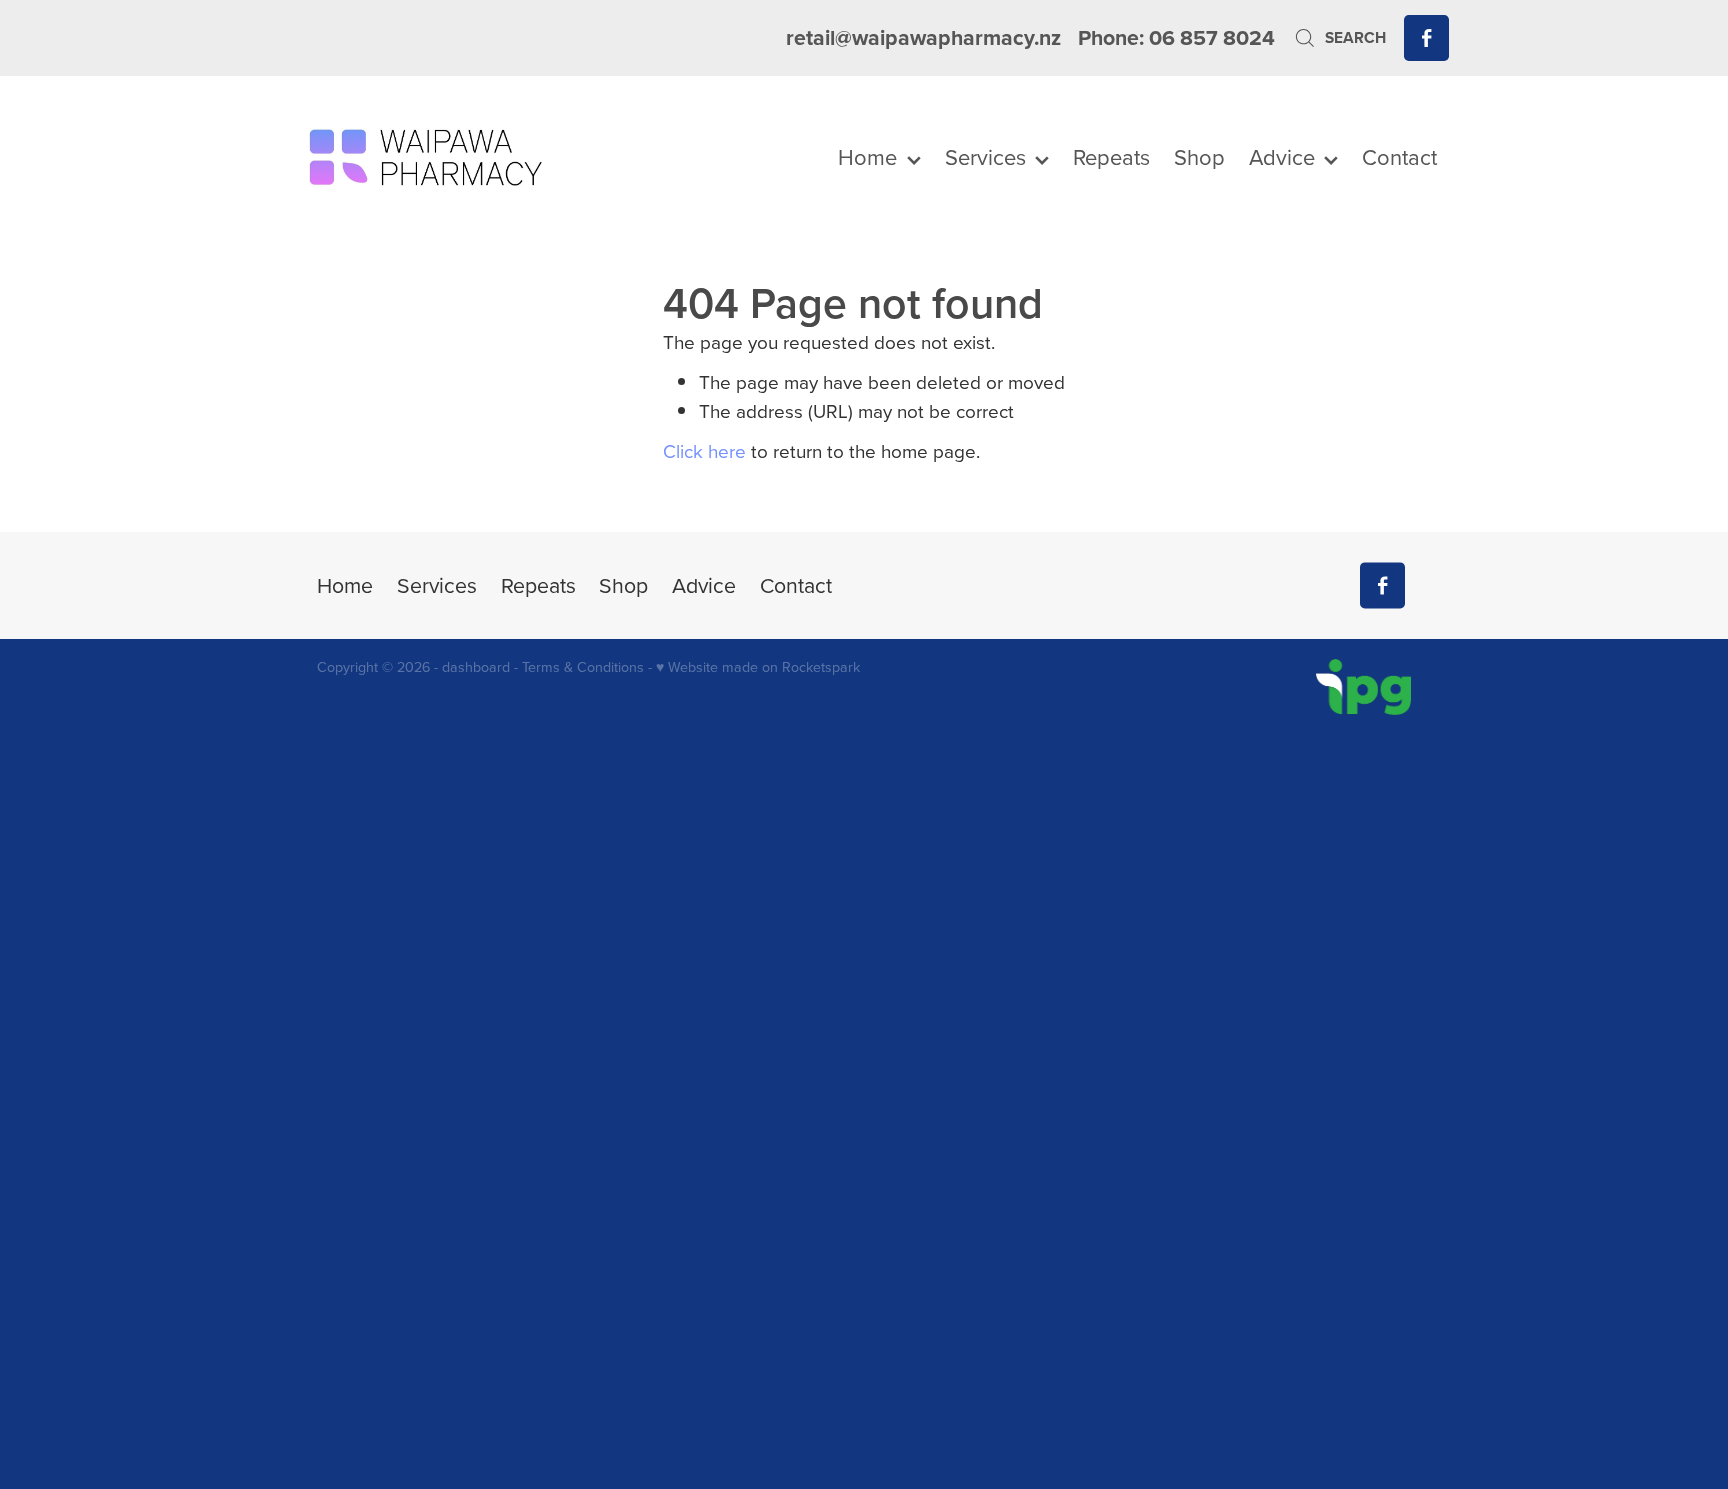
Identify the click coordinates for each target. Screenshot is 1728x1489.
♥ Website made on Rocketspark (758, 667)
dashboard (476, 667)
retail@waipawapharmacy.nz (923, 37)
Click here (704, 450)
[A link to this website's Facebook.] (1426, 37)
